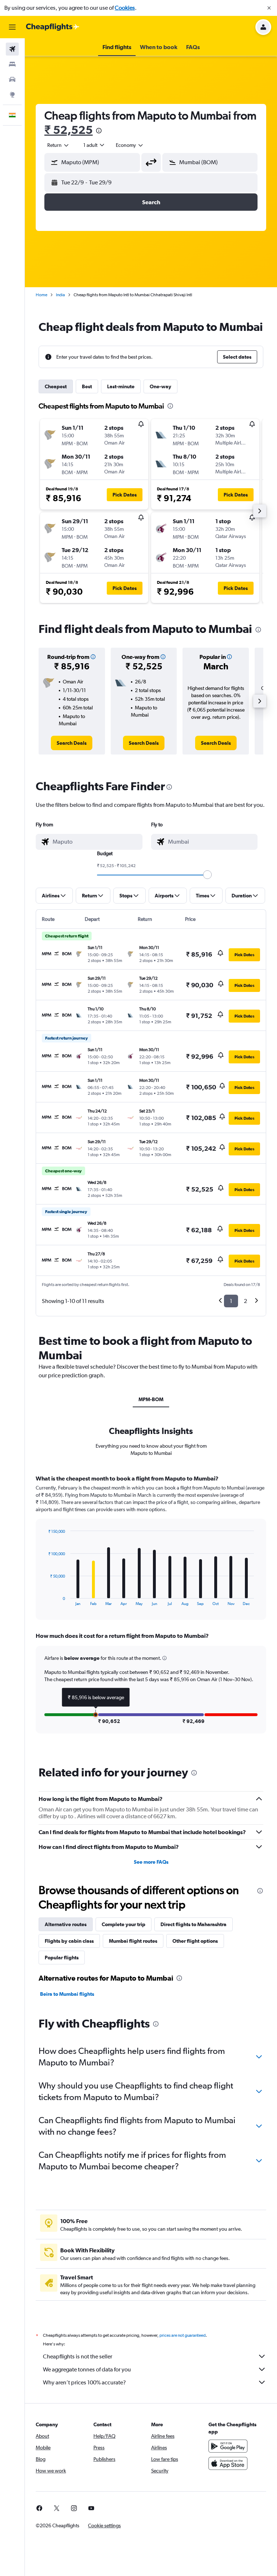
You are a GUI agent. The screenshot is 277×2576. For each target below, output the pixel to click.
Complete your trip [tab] (124, 1924)
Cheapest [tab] (56, 386)
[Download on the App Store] (228, 2463)
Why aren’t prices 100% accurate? (84, 2382)
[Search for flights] (12, 49)
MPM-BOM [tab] (151, 1399)
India (60, 295)
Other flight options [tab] (195, 1941)
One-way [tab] (161, 386)
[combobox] (130, 145)
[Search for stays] (12, 64)
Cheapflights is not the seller (78, 2356)
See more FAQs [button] (151, 1862)
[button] (269, 8)
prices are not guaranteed (183, 2335)
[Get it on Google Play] (228, 2446)
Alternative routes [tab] (66, 1924)
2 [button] (245, 1301)
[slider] (207, 875)
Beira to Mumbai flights (67, 1994)
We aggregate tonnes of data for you (87, 2369)
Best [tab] (87, 386)
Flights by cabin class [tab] (69, 1941)
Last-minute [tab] (121, 386)
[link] (72, 743)
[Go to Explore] (12, 95)
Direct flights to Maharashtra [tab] (194, 1924)
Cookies (125, 8)
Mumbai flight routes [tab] (133, 1941)
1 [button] (231, 1301)
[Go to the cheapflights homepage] (53, 27)
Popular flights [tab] (62, 1958)
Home (41, 295)
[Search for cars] (12, 79)
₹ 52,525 (69, 130)
